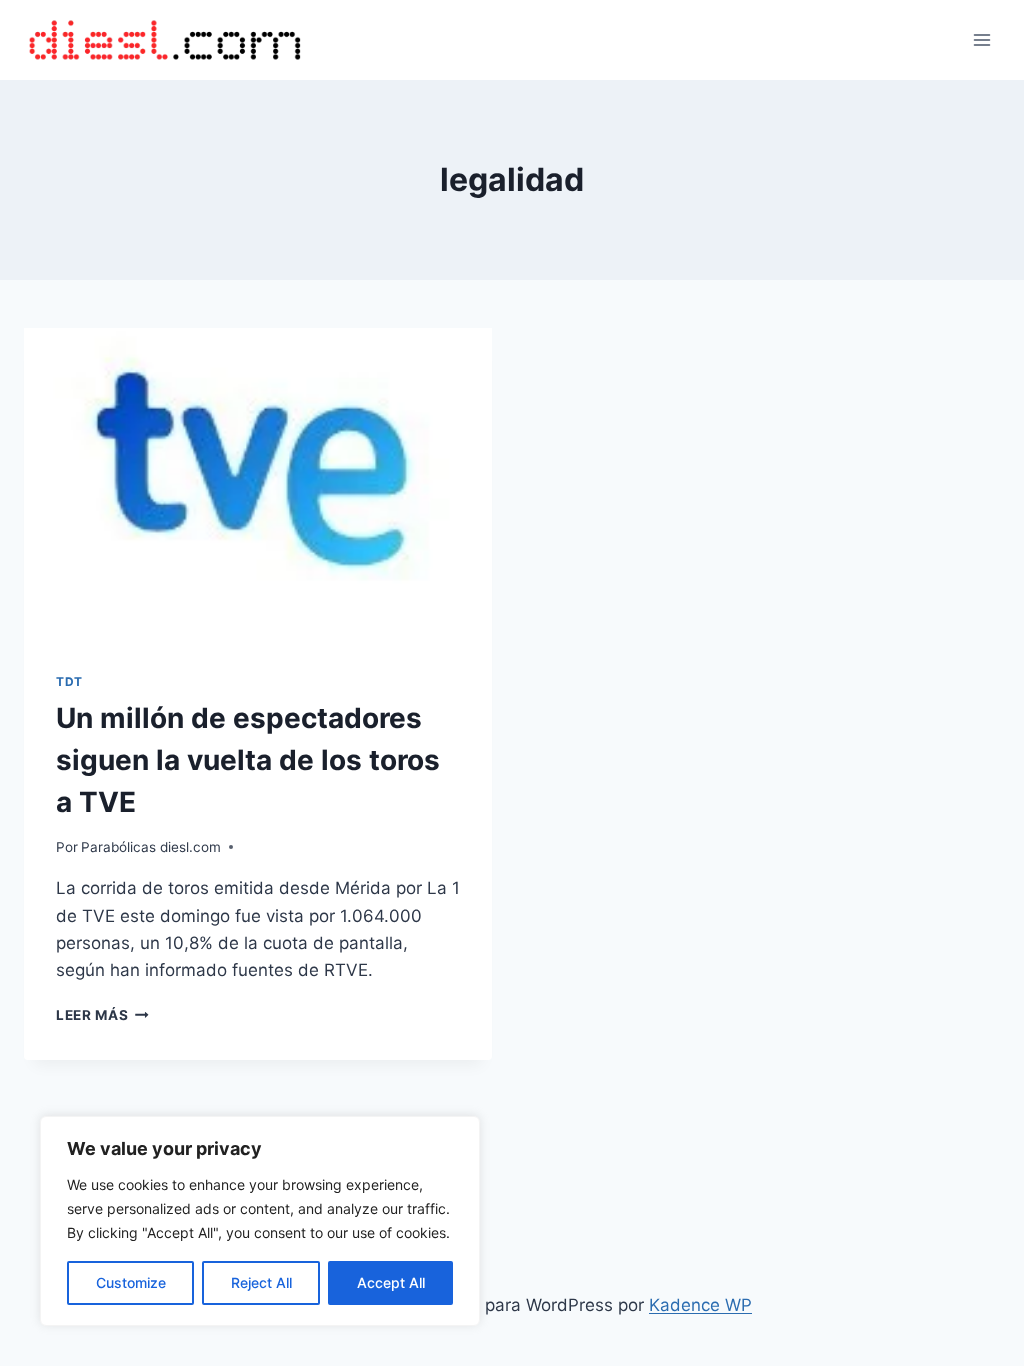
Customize (131, 1282)
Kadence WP (700, 1305)
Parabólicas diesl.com (151, 847)
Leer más (102, 1015)
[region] (260, 1221)
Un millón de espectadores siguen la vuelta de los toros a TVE (248, 760)
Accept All (391, 1282)
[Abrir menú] (981, 39)
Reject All (261, 1282)
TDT (69, 681)
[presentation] (258, 484)
